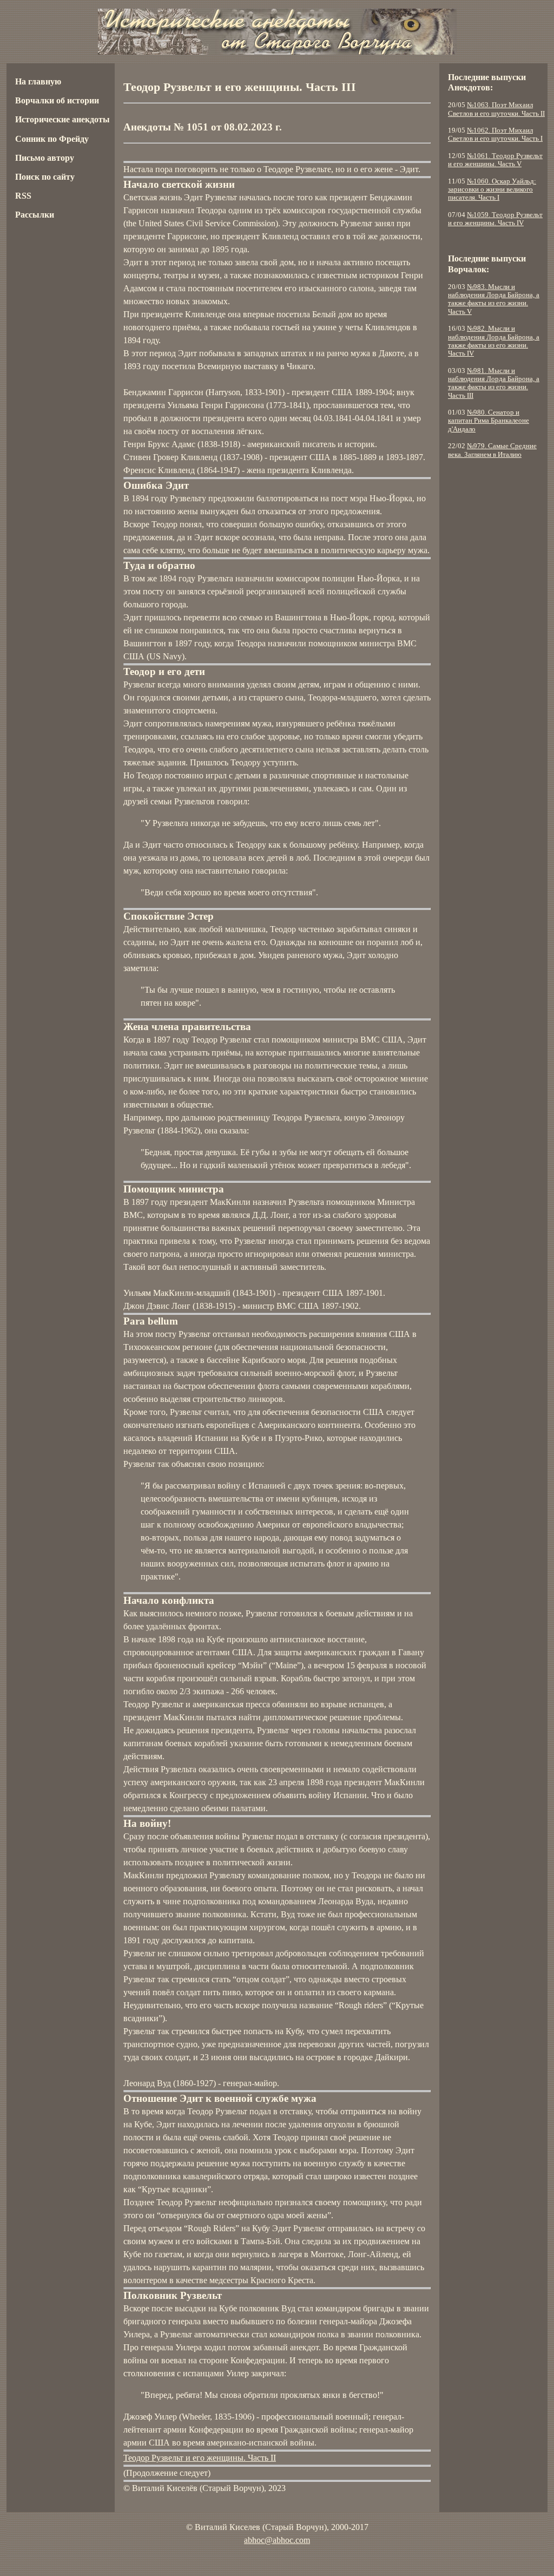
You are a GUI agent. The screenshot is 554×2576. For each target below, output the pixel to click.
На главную (38, 81)
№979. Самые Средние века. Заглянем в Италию (492, 450)
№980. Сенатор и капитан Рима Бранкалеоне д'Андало (489, 421)
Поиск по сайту (45, 177)
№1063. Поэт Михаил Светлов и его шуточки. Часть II (496, 109)
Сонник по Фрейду (52, 139)
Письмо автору (45, 158)
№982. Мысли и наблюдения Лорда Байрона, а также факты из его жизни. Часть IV (494, 341)
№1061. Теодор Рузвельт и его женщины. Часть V (495, 160)
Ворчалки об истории (57, 100)
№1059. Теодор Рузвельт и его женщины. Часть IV (495, 219)
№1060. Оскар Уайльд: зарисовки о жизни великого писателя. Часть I (492, 190)
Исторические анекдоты (62, 119)
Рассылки (35, 215)
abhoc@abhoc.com (277, 2540)
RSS (23, 196)
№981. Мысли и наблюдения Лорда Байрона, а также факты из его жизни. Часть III (494, 383)
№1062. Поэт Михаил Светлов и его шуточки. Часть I (495, 135)
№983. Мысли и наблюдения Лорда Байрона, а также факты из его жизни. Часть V (494, 299)
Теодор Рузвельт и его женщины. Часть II (200, 2458)
